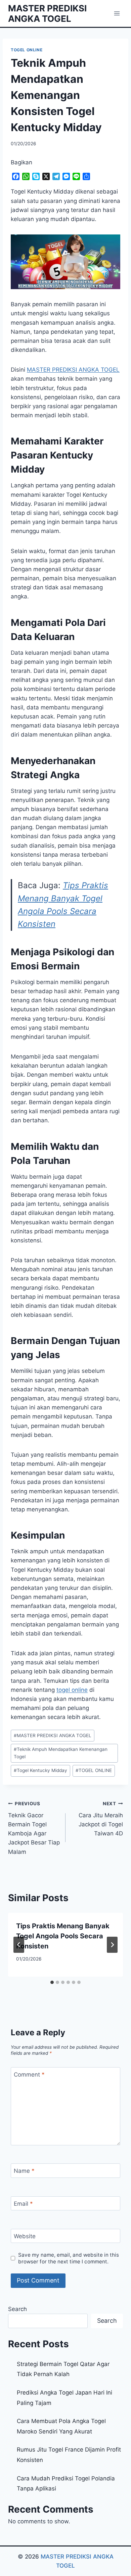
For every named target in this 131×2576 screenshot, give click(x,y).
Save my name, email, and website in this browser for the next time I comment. (69, 2258)
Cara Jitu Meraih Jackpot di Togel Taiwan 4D (101, 1819)
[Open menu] (117, 13)
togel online (72, 1690)
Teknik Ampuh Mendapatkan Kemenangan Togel (61, 1753)
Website (25, 2236)
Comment (29, 2075)
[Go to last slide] (19, 1945)
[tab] (52, 1982)
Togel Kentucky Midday (40, 1770)
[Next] (112, 1945)
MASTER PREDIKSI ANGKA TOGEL (53, 1735)
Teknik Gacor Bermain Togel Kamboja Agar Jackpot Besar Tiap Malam (34, 1828)
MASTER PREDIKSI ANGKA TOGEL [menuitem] (73, 370)
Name (24, 2171)
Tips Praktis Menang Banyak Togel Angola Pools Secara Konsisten (63, 1936)
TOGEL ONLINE (27, 50)
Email (23, 2204)
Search (17, 2309)
